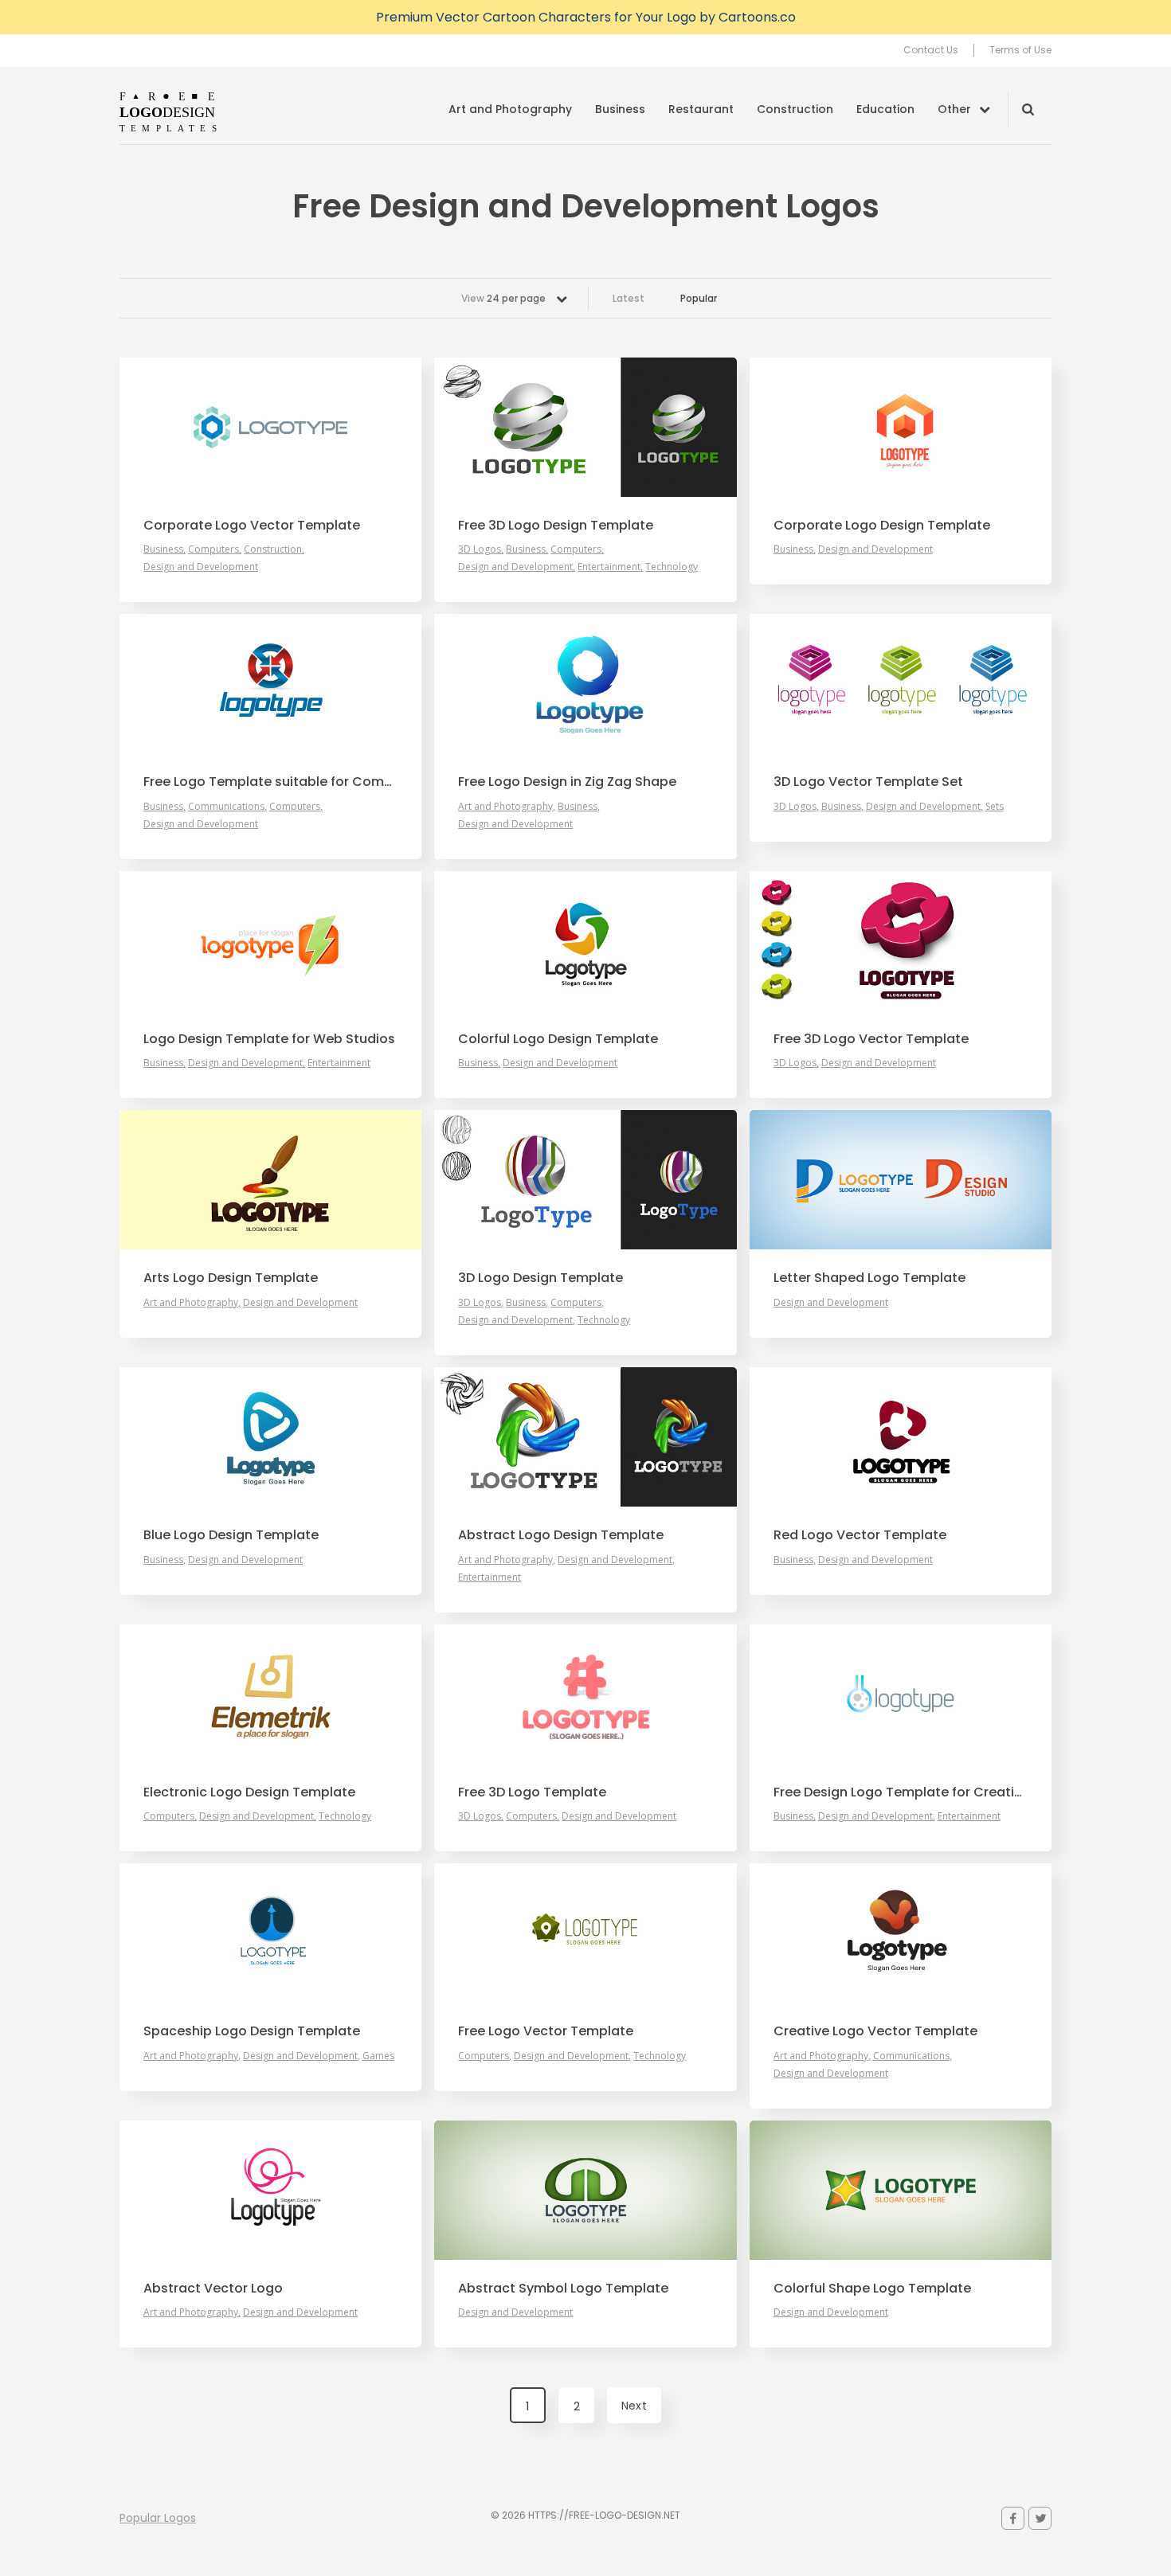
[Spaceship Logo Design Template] (270, 1933)
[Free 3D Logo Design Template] (585, 427)
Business (620, 109)
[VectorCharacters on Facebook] (1013, 2518)
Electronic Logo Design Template (249, 1792)
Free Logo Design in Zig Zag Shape (567, 782)
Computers (213, 549)
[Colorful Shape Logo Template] (901, 2190)
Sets (995, 806)
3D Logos (480, 549)
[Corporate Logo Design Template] (901, 427)
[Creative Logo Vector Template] (901, 1933)
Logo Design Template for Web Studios (269, 1039)
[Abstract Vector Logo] (270, 2190)
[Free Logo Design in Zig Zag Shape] (585, 684)
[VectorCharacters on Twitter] (1040, 2518)
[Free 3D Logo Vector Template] (901, 941)
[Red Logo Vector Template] (901, 1437)
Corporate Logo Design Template (882, 526)
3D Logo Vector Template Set (868, 782)
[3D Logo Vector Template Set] (901, 684)
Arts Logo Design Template (231, 1278)
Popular (699, 298)
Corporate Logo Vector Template (252, 526)
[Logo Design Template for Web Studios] (270, 941)
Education (885, 109)
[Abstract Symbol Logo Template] (585, 2190)
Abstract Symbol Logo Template (563, 2289)
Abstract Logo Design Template (561, 1535)
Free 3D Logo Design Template (556, 526)
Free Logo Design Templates (169, 111)
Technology (672, 567)
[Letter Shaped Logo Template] (901, 1180)
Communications (226, 806)
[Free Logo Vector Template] (585, 1933)
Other (954, 109)
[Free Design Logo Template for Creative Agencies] (901, 1694)
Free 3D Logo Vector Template (871, 1039)
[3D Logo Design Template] (585, 1180)
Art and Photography (510, 109)
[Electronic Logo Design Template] (270, 1694)
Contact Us (931, 50)
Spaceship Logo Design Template (252, 2031)
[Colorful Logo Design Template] (585, 941)
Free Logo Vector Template (546, 2031)
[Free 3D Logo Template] (585, 1694)
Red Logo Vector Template (860, 1535)
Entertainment (609, 567)
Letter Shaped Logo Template (869, 1278)
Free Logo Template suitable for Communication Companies (270, 782)
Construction (795, 109)
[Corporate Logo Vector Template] (270, 427)
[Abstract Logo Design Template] (585, 1437)
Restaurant (701, 109)
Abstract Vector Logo (213, 2289)
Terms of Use (1020, 50)
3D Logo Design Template (540, 1278)
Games (378, 2056)
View (503, 298)
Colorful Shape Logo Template (872, 2289)
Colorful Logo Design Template (558, 1039)
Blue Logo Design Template (231, 1535)
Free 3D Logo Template (532, 1792)
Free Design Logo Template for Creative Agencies (901, 1792)
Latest (629, 298)
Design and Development (201, 567)
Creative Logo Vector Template (875, 2031)
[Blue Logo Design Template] (270, 1437)
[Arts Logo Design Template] (270, 1180)
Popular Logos (158, 2518)
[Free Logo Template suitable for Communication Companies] (270, 684)
